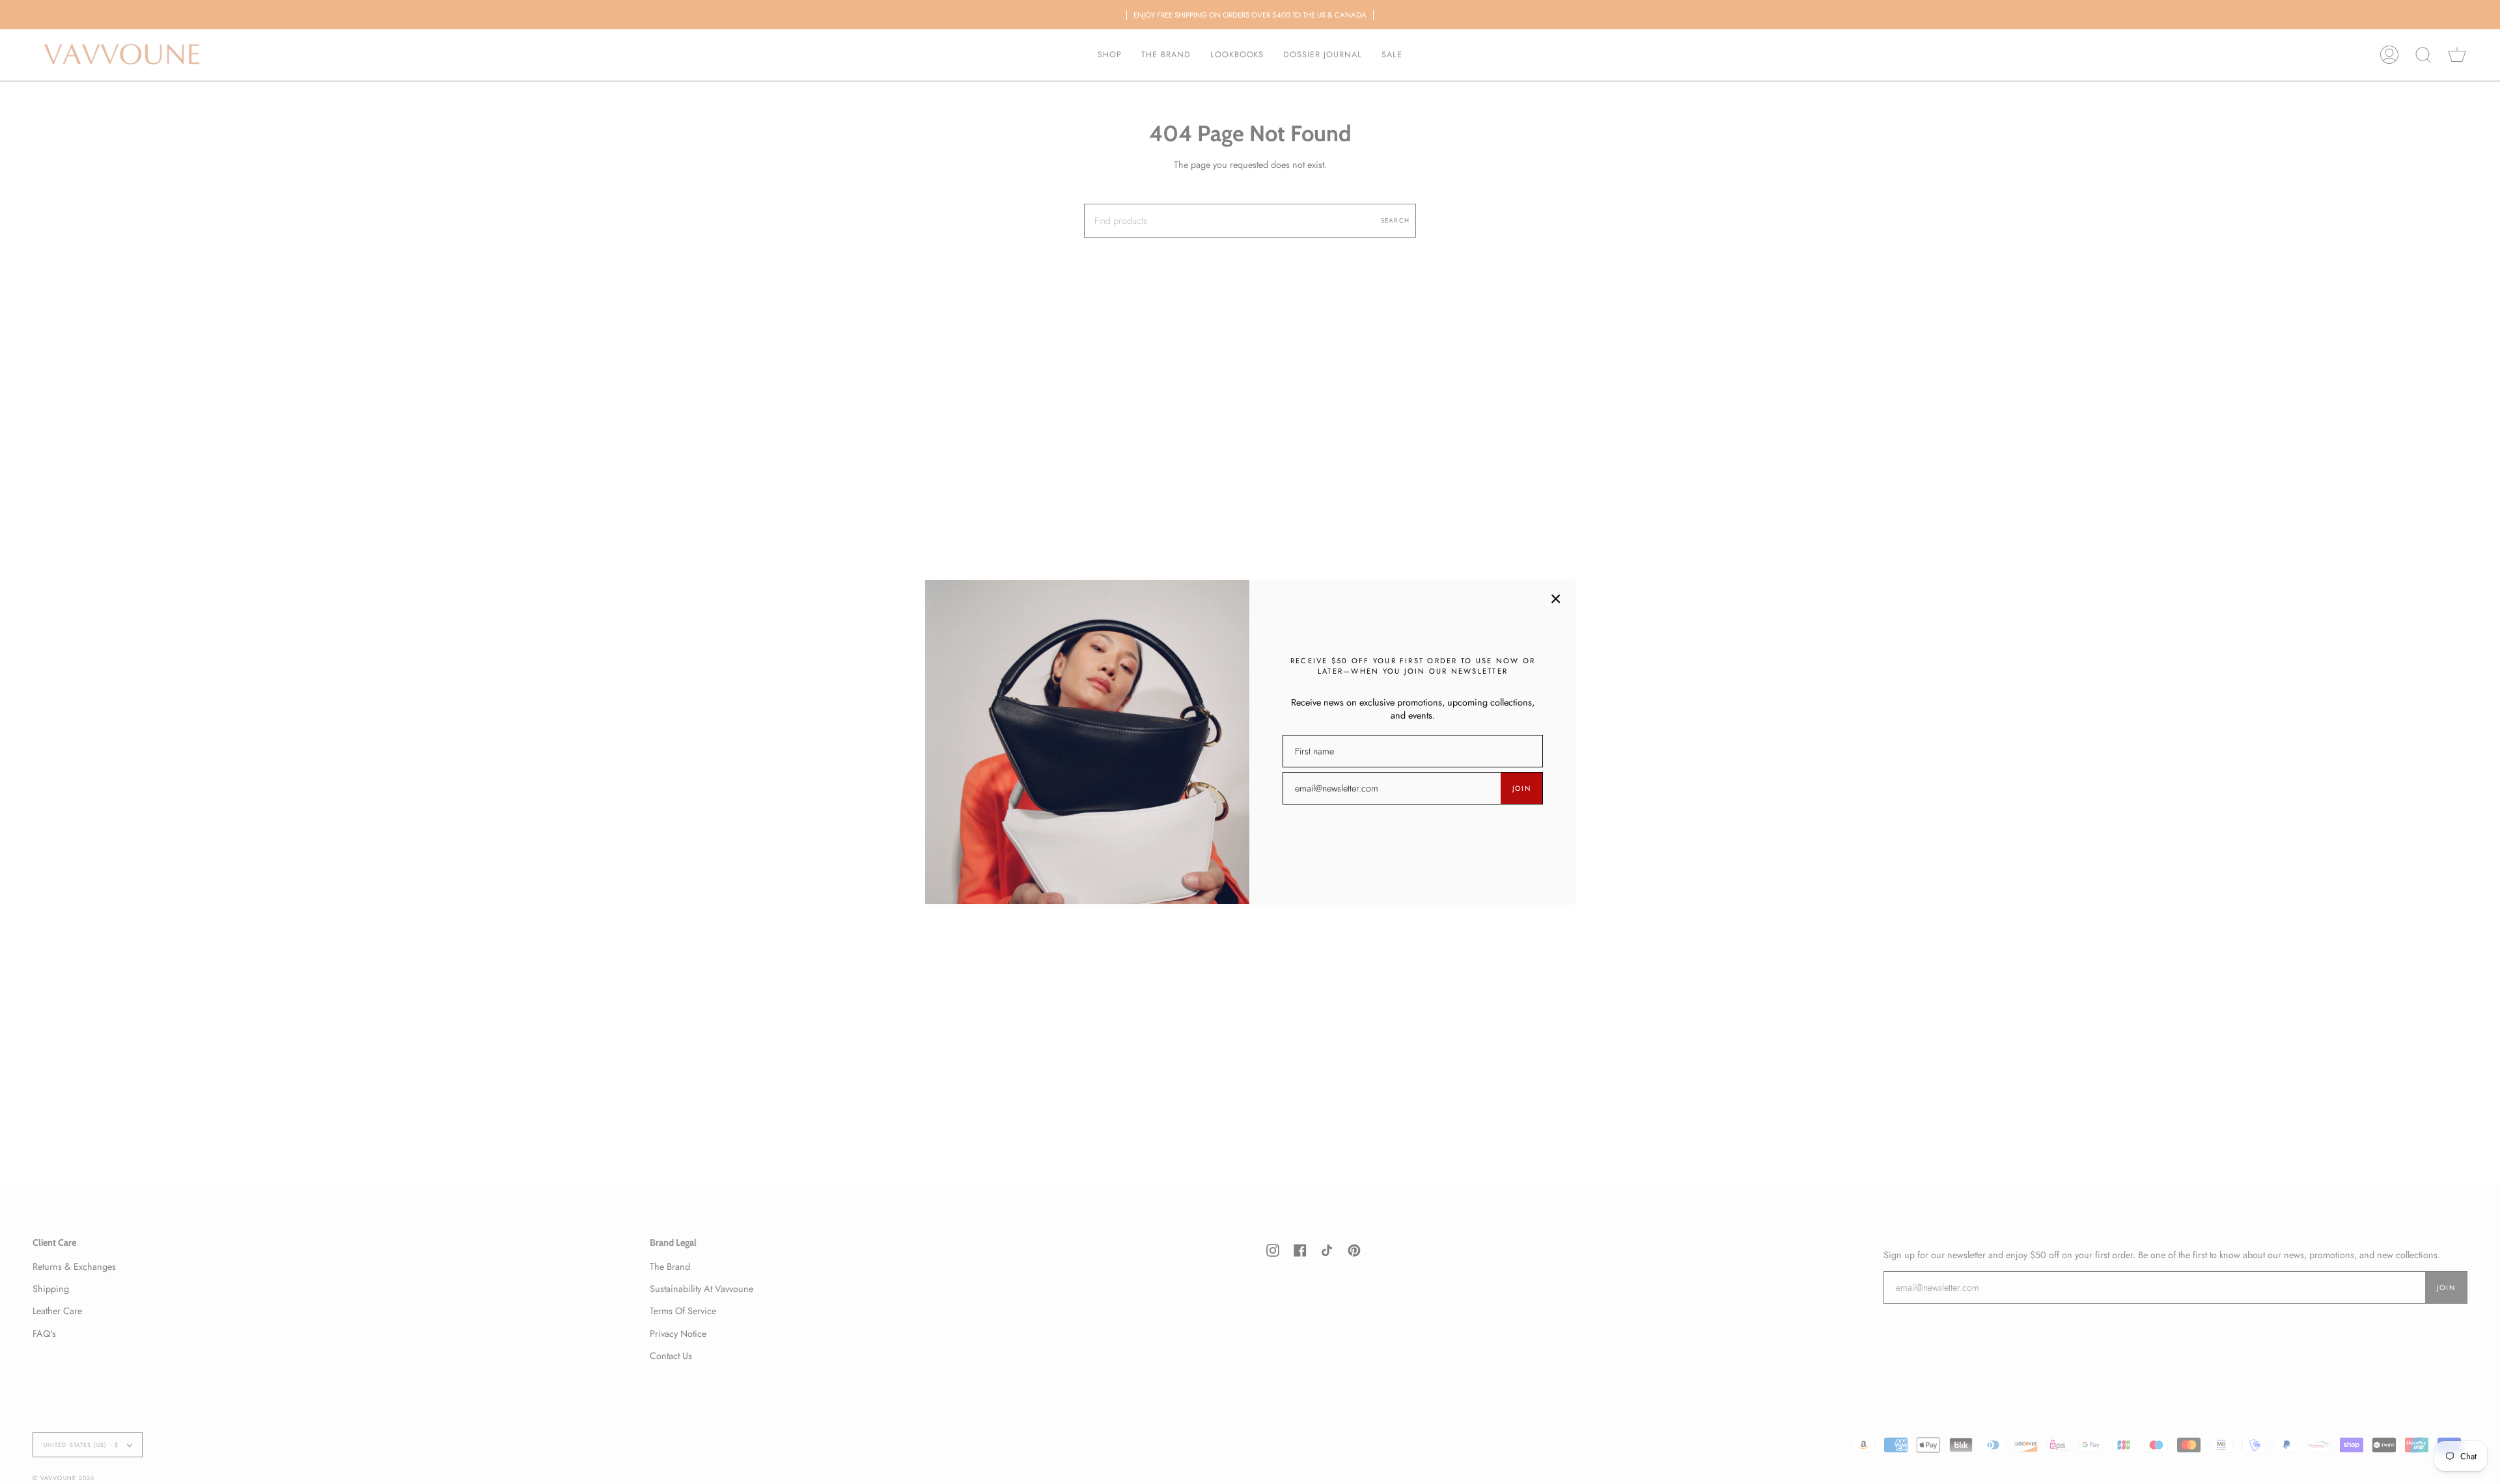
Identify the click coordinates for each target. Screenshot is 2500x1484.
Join (1521, 788)
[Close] (1556, 599)
